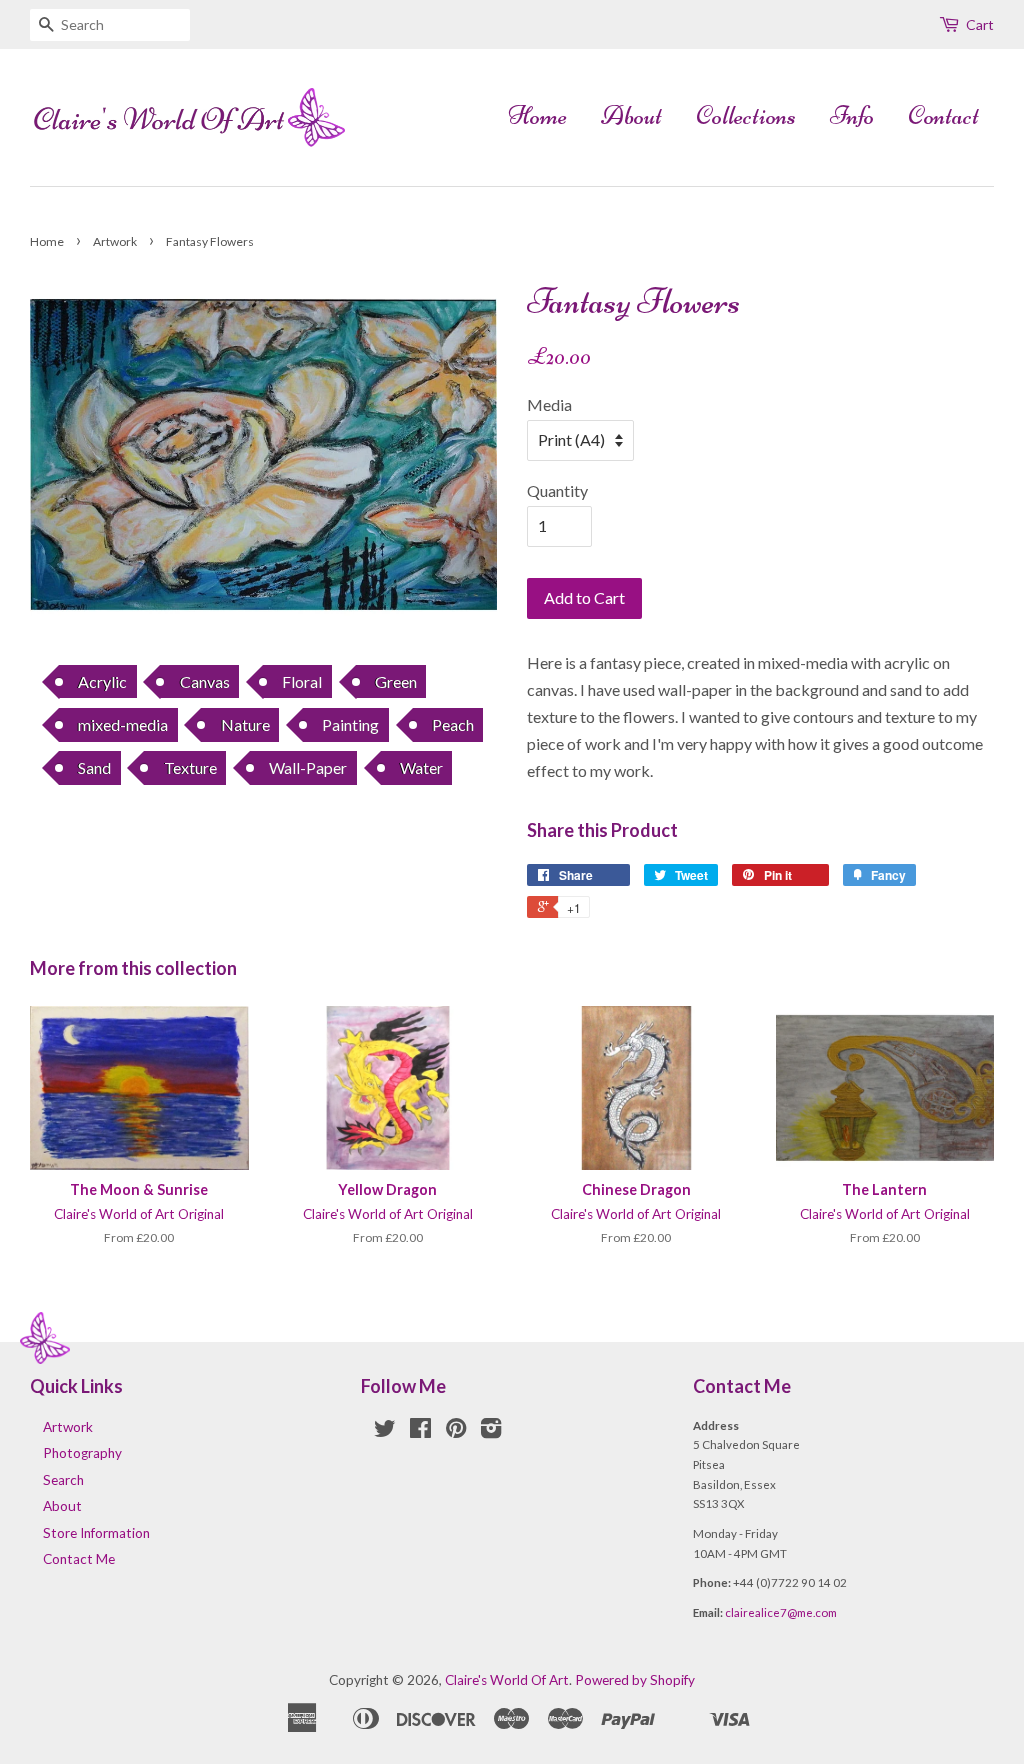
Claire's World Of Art (507, 1680)
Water (421, 767)
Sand (94, 767)
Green (396, 681)
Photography (82, 1453)
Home (537, 115)
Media (549, 404)
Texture (190, 767)
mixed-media (123, 724)
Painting (350, 724)
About (631, 115)
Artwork (115, 241)
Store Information (96, 1533)
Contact (943, 115)
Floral (302, 681)
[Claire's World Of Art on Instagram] (491, 1432)
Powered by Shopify (635, 1680)
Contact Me (79, 1559)
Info (852, 115)
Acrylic (102, 681)
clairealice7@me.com (781, 1612)
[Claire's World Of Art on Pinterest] (456, 1432)
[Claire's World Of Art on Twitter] (385, 1432)
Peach (453, 724)
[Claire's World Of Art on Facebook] (420, 1432)
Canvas (205, 681)
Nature (245, 724)
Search (63, 1480)
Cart (980, 24)
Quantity (557, 490)
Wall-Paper (308, 767)
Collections (746, 115)
